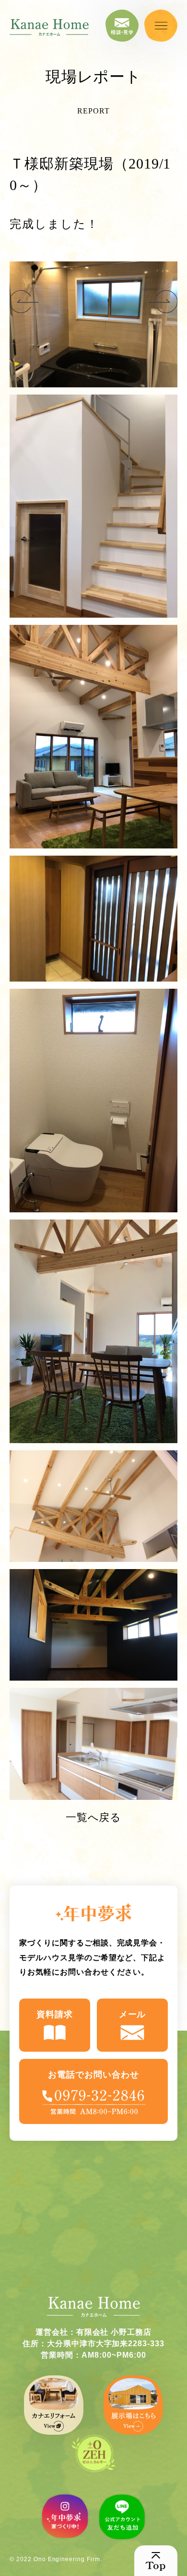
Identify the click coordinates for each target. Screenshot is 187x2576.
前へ (163, 302)
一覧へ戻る (94, 1817)
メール (133, 2014)
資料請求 (55, 2014)
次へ (24, 302)
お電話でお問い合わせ (93, 2075)
